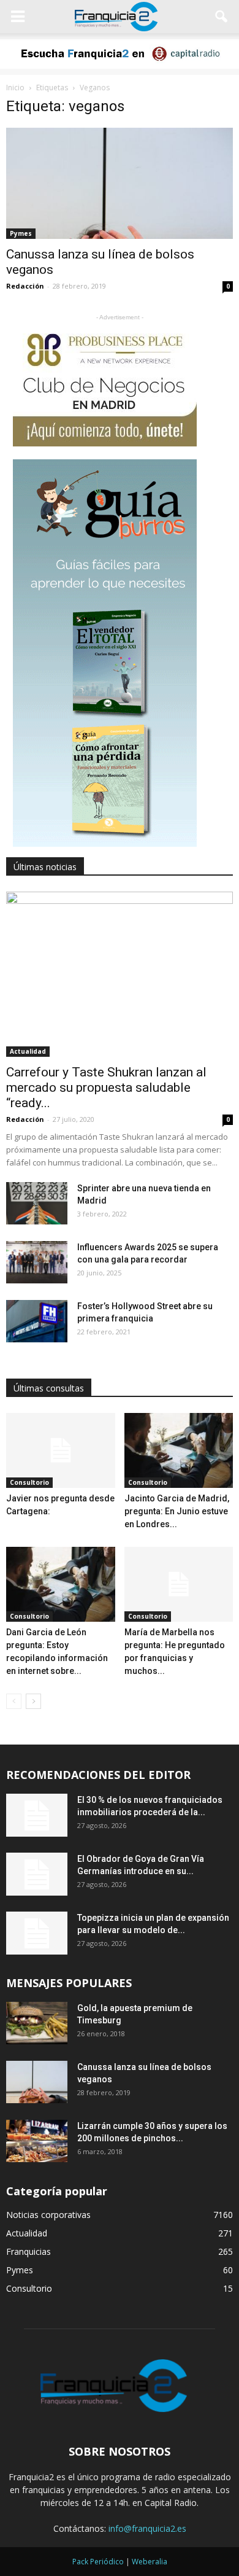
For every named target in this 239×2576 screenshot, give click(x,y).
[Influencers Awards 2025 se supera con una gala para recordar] (37, 1262)
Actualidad (28, 1051)
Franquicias (28, 2251)
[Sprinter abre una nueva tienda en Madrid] (37, 1203)
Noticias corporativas (48, 2215)
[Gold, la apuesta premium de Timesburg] (37, 2023)
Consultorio (29, 1482)
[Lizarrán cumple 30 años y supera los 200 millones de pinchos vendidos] (37, 2141)
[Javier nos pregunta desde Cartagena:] (61, 1450)
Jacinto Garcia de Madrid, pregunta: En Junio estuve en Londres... (177, 1511)
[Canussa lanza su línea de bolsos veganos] (120, 183)
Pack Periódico (98, 2562)
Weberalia (150, 2562)
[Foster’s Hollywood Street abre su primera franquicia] (37, 1321)
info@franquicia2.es (147, 2528)
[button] (222, 17)
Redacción (25, 286)
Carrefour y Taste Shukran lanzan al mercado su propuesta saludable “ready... (106, 1088)
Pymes (21, 233)
